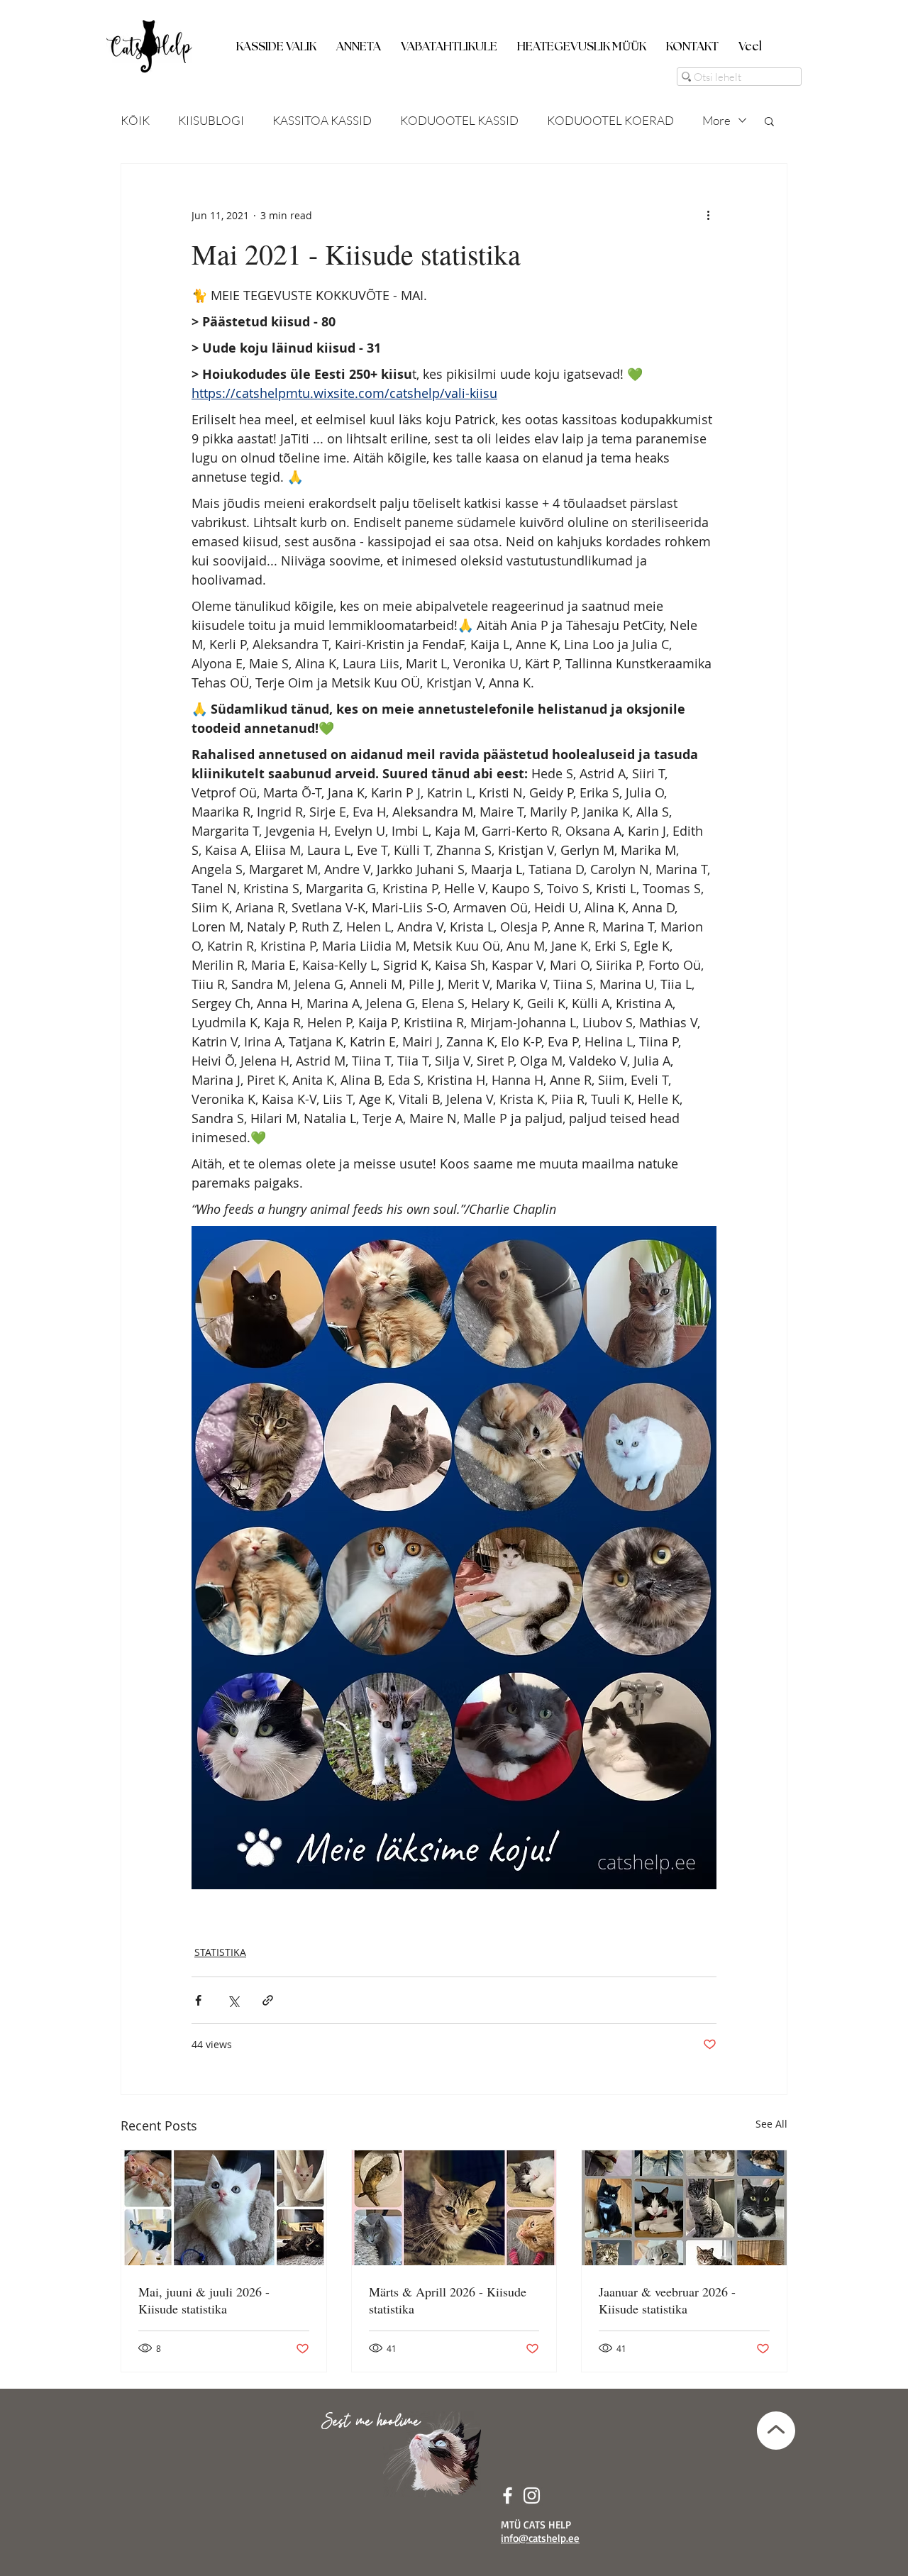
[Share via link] (268, 2000)
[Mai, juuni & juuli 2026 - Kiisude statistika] (224, 2208)
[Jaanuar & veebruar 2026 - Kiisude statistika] (684, 2208)
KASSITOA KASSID (322, 120)
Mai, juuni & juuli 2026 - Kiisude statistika (204, 2300)
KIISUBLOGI (211, 120)
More (716, 120)
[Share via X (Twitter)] (233, 2000)
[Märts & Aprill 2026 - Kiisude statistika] (454, 2208)
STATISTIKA (220, 1952)
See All (771, 2124)
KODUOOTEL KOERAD (610, 120)
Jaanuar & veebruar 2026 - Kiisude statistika (667, 2300)
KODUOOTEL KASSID (459, 120)
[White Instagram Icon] (532, 2495)
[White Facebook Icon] (508, 2495)
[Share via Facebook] (198, 2000)
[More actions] (708, 215)
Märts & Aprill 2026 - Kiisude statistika (448, 2300)
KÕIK (135, 120)
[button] (276, 40)
